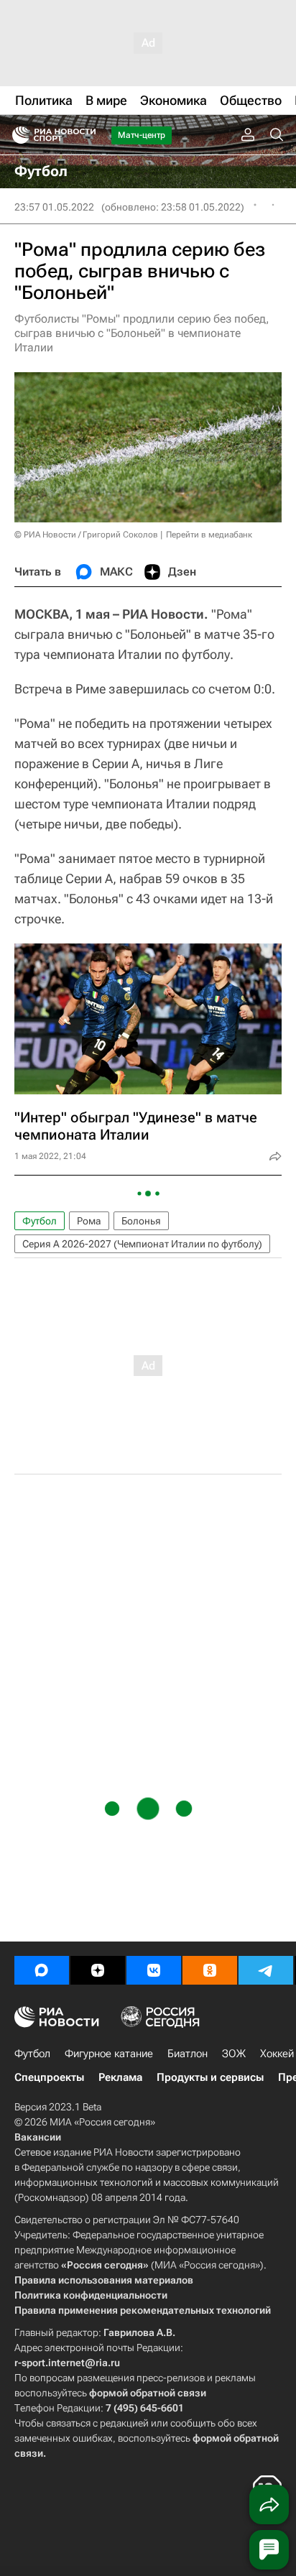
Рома (89, 1221)
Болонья (141, 1221)
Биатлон (188, 2054)
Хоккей (277, 2054)
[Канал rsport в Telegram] (266, 1970)
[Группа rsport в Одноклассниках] (210, 1970)
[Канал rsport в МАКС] (42, 1970)
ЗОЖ (234, 2054)
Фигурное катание (109, 2054)
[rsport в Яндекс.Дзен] (98, 1970)
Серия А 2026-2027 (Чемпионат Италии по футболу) (142, 1244)
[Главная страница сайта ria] (16, 135)
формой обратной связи (148, 2393)
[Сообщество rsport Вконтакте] (154, 1970)
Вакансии (38, 2137)
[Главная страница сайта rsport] (86, 135)
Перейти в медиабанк (209, 535)
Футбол (40, 1221)
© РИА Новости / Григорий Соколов (86, 535)
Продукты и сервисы (210, 2077)
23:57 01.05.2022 (54, 207)
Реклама (120, 2077)
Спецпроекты (49, 2077)
